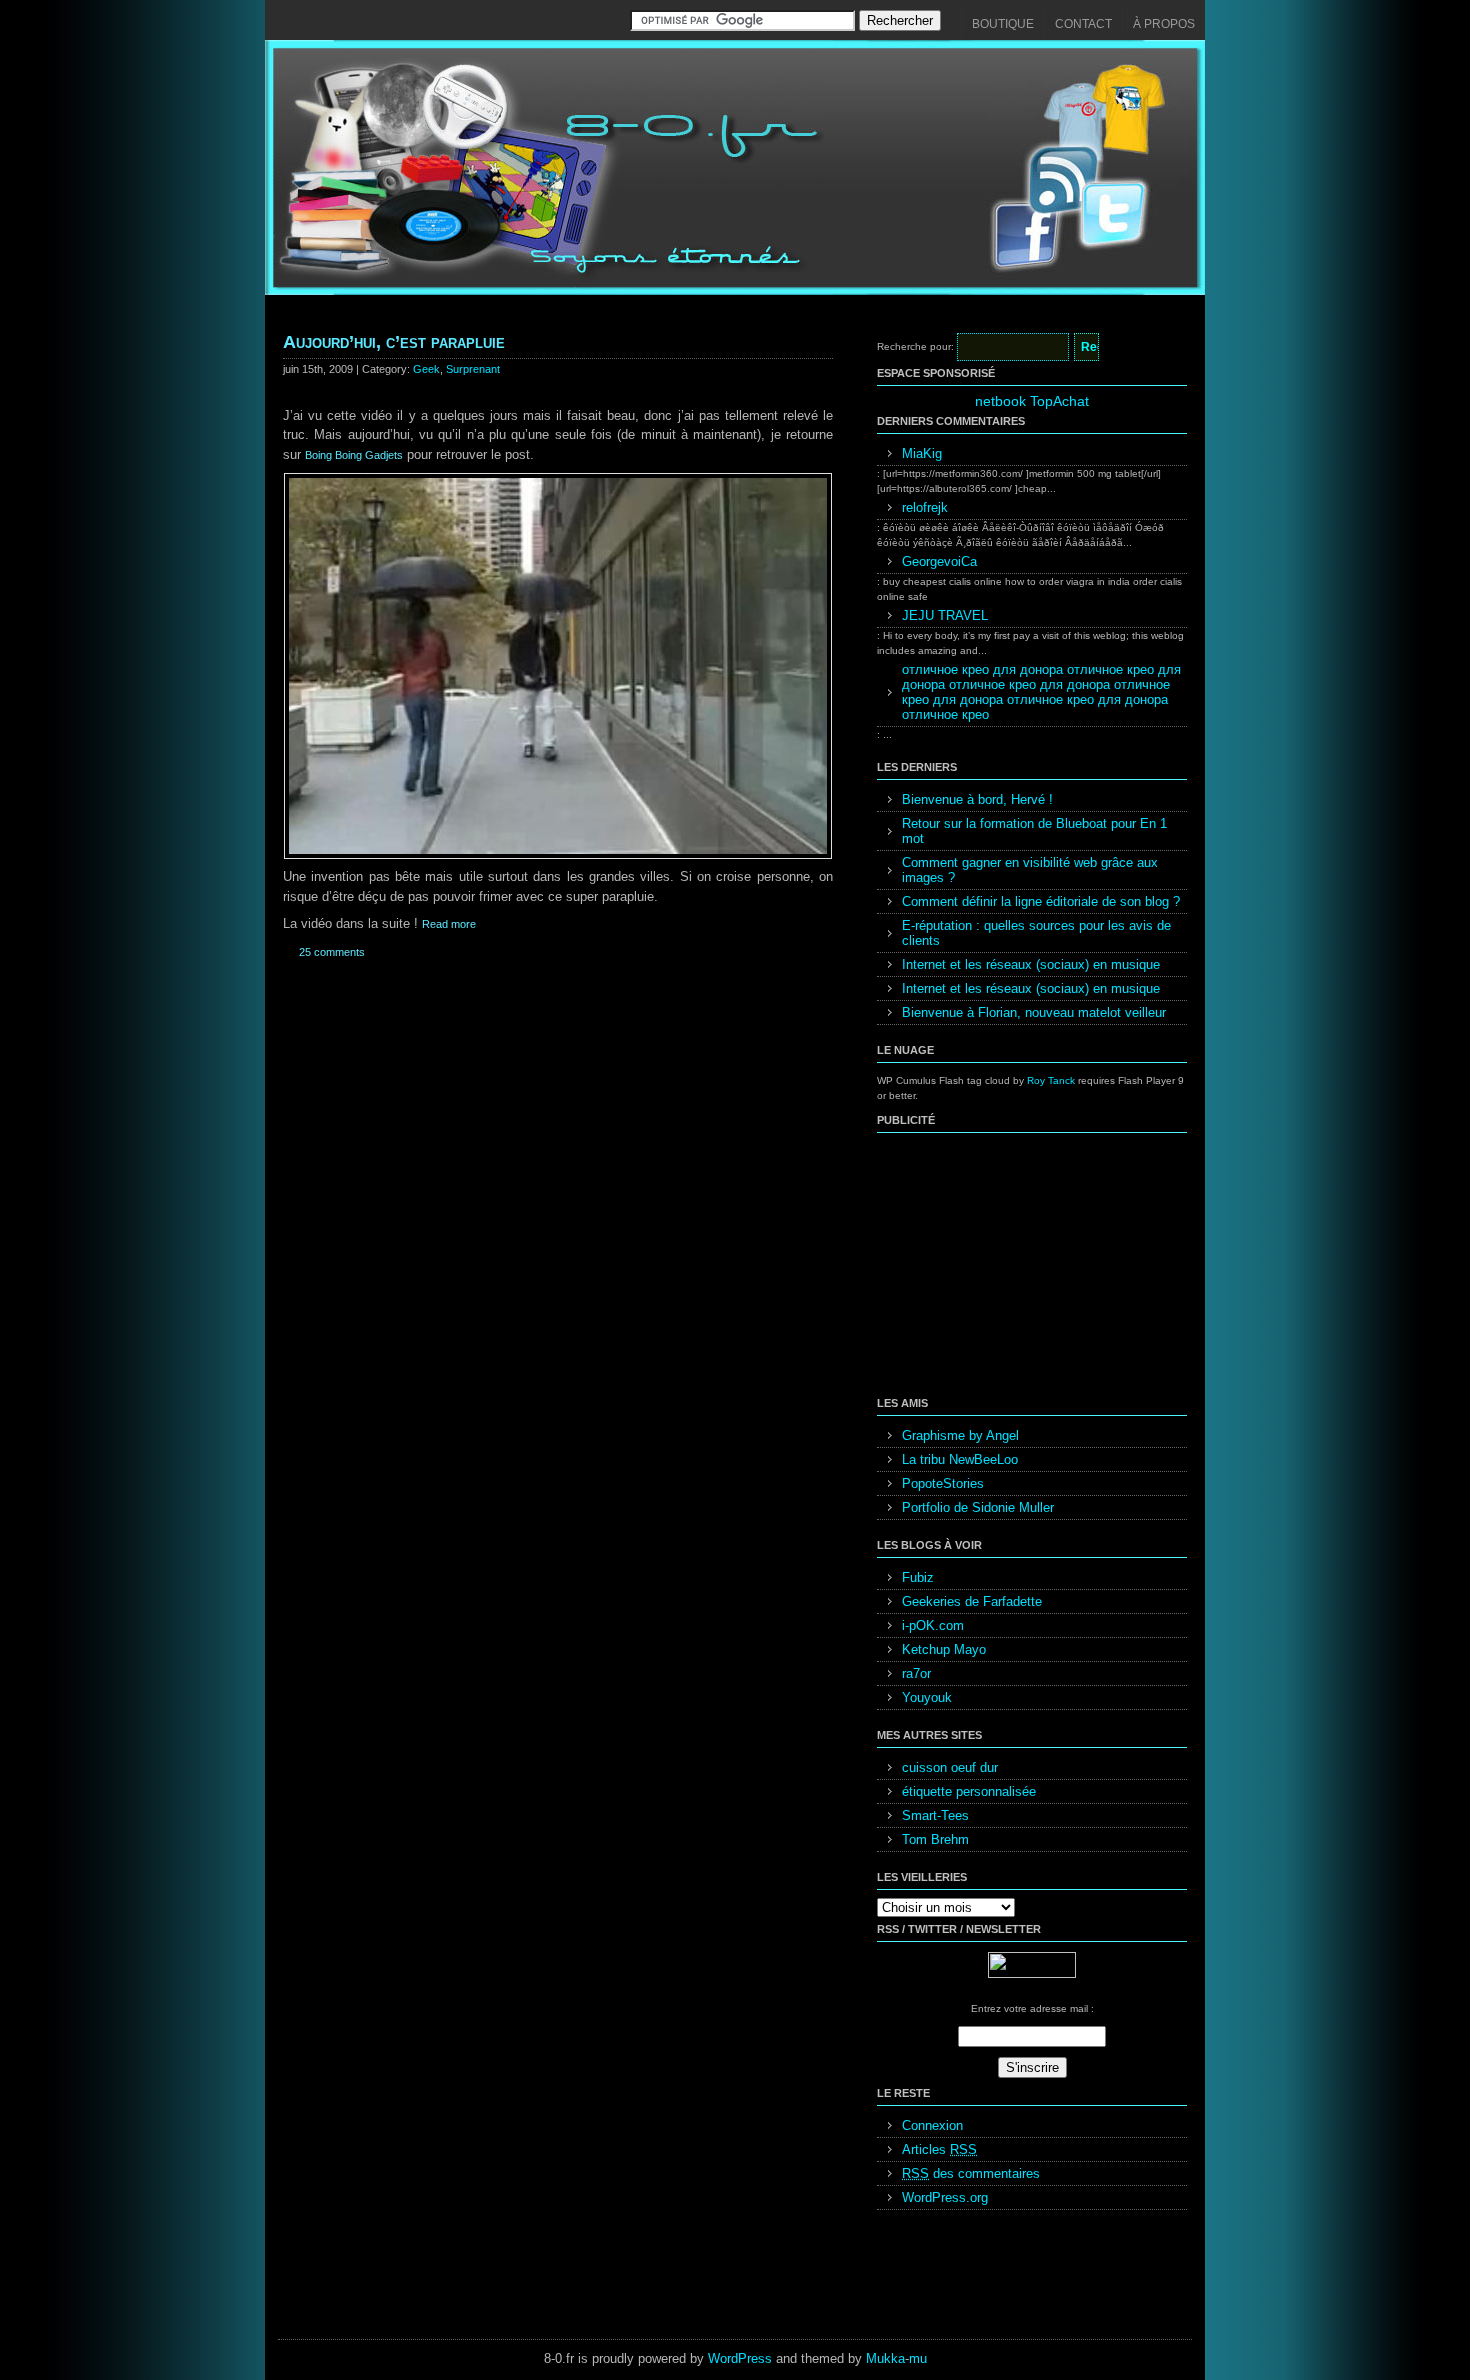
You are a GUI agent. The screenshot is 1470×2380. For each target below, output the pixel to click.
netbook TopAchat (1032, 401)
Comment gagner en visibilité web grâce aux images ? (1030, 870)
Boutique (1003, 24)
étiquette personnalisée (969, 1791)
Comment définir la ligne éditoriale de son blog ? (1041, 901)
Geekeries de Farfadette (972, 1601)
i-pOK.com (933, 1625)
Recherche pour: (915, 346)
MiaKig (922, 453)
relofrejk (925, 507)
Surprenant (473, 369)
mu (918, 2358)
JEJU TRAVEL (945, 615)
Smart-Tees (935, 1815)
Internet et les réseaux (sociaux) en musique (1031, 964)
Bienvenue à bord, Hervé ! (977, 799)
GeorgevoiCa (939, 561)
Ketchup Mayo (944, 1649)
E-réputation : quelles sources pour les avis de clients (1036, 933)
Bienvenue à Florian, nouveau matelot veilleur (1034, 1012)
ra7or (916, 1673)
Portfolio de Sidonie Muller (978, 1507)
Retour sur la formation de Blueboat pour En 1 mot (1034, 831)
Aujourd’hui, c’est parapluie (394, 342)
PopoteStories (943, 1483)
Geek (426, 369)
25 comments (332, 952)
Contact (1083, 24)
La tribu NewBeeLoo (960, 1459)
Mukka (885, 2358)
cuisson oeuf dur (950, 1767)
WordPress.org (945, 2197)
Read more (449, 924)
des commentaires (971, 2173)
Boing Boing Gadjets (354, 455)
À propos (1164, 24)
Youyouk (927, 1697)
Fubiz (918, 1577)
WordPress (740, 2358)
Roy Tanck (1051, 1080)
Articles (939, 2149)
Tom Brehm (935, 1839)
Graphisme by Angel (960, 1435)
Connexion (932, 2125)
